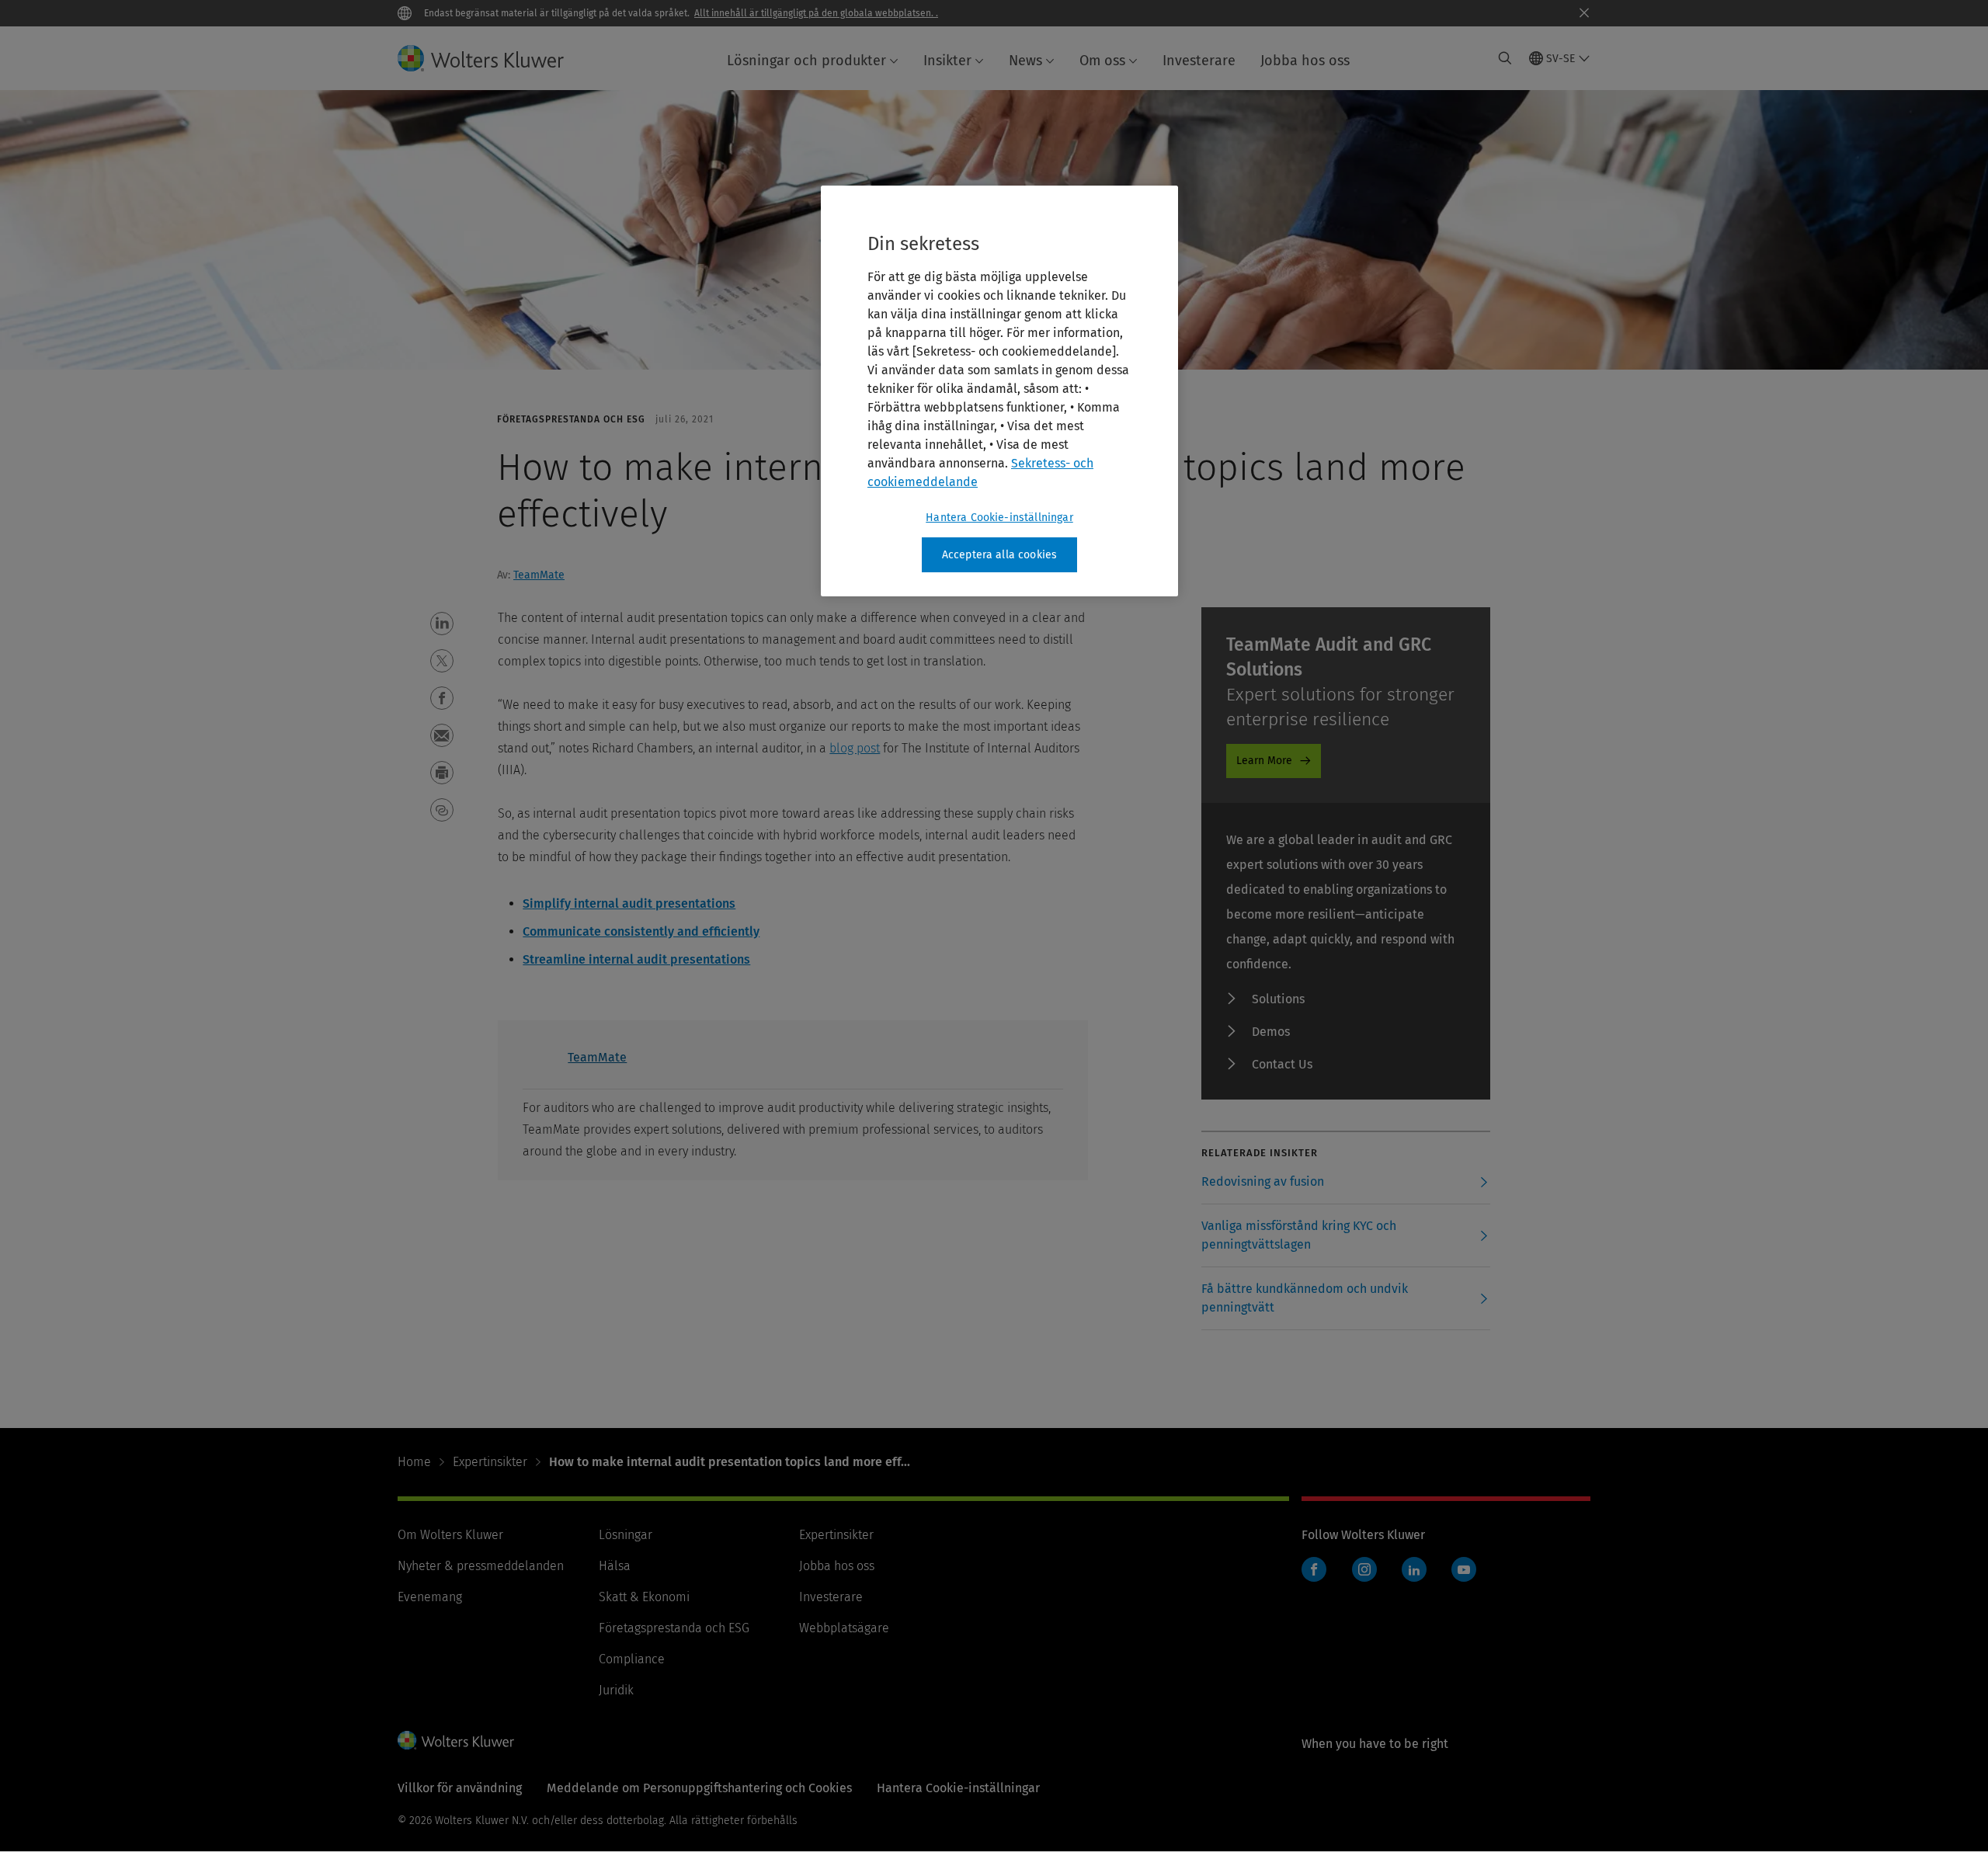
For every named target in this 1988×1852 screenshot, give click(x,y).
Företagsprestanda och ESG (674, 1628)
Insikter (947, 61)
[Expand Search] (1505, 58)
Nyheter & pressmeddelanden (481, 1566)
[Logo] (493, 58)
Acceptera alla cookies (1000, 555)
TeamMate (539, 575)
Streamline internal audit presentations (636, 959)
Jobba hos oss (1305, 61)
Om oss (1102, 61)
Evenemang (430, 1597)
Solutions (1278, 999)
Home (414, 1462)
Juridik (616, 1690)
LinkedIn (1414, 1569)
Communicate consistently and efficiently (641, 931)
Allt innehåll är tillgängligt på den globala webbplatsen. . (816, 13)
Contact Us (1282, 1064)
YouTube (1464, 1569)
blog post (855, 748)
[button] (442, 624)
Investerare (1199, 61)
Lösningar (626, 1535)
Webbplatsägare (844, 1628)
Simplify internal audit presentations (629, 903)
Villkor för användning (460, 1788)
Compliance (632, 1659)
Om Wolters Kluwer (450, 1535)
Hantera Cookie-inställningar (999, 518)
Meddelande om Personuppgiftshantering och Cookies (699, 1788)
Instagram (1364, 1569)
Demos (1271, 1032)
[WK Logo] (456, 1740)
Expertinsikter (490, 1462)
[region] (999, 391)
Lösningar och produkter (806, 61)
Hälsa (615, 1566)
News (1025, 61)
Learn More (1264, 761)
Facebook (1314, 1569)
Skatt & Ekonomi (644, 1597)
